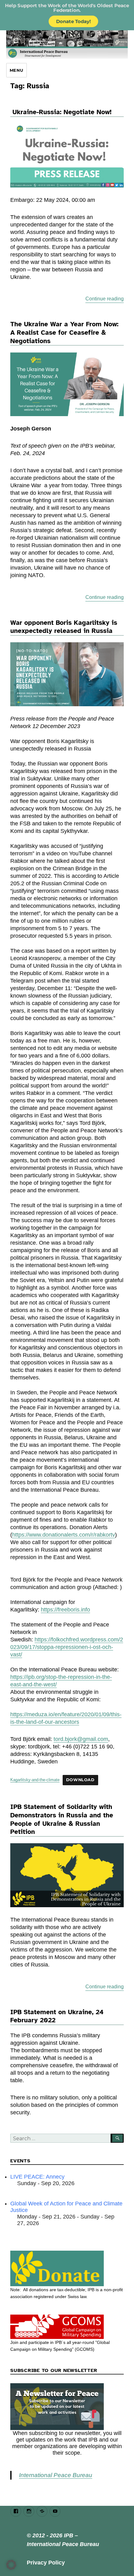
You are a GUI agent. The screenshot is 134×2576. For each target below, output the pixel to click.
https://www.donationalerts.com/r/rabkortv (64, 1535)
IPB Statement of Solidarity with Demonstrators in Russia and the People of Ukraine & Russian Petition (62, 1819)
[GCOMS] (67, 2327)
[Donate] (67, 2268)
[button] (11, 2565)
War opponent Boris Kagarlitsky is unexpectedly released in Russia (64, 627)
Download (80, 1780)
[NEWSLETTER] (67, 2407)
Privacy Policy (46, 2563)
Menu (17, 70)
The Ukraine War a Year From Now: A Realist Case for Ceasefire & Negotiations (64, 332)
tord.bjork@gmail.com (81, 1739)
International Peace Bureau (56, 2475)
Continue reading (105, 299)
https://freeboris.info (65, 1610)
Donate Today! (73, 21)
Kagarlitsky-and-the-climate (35, 1780)
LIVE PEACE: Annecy (37, 2177)
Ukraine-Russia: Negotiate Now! (62, 112)
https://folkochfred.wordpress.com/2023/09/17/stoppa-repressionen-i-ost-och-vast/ (67, 1647)
